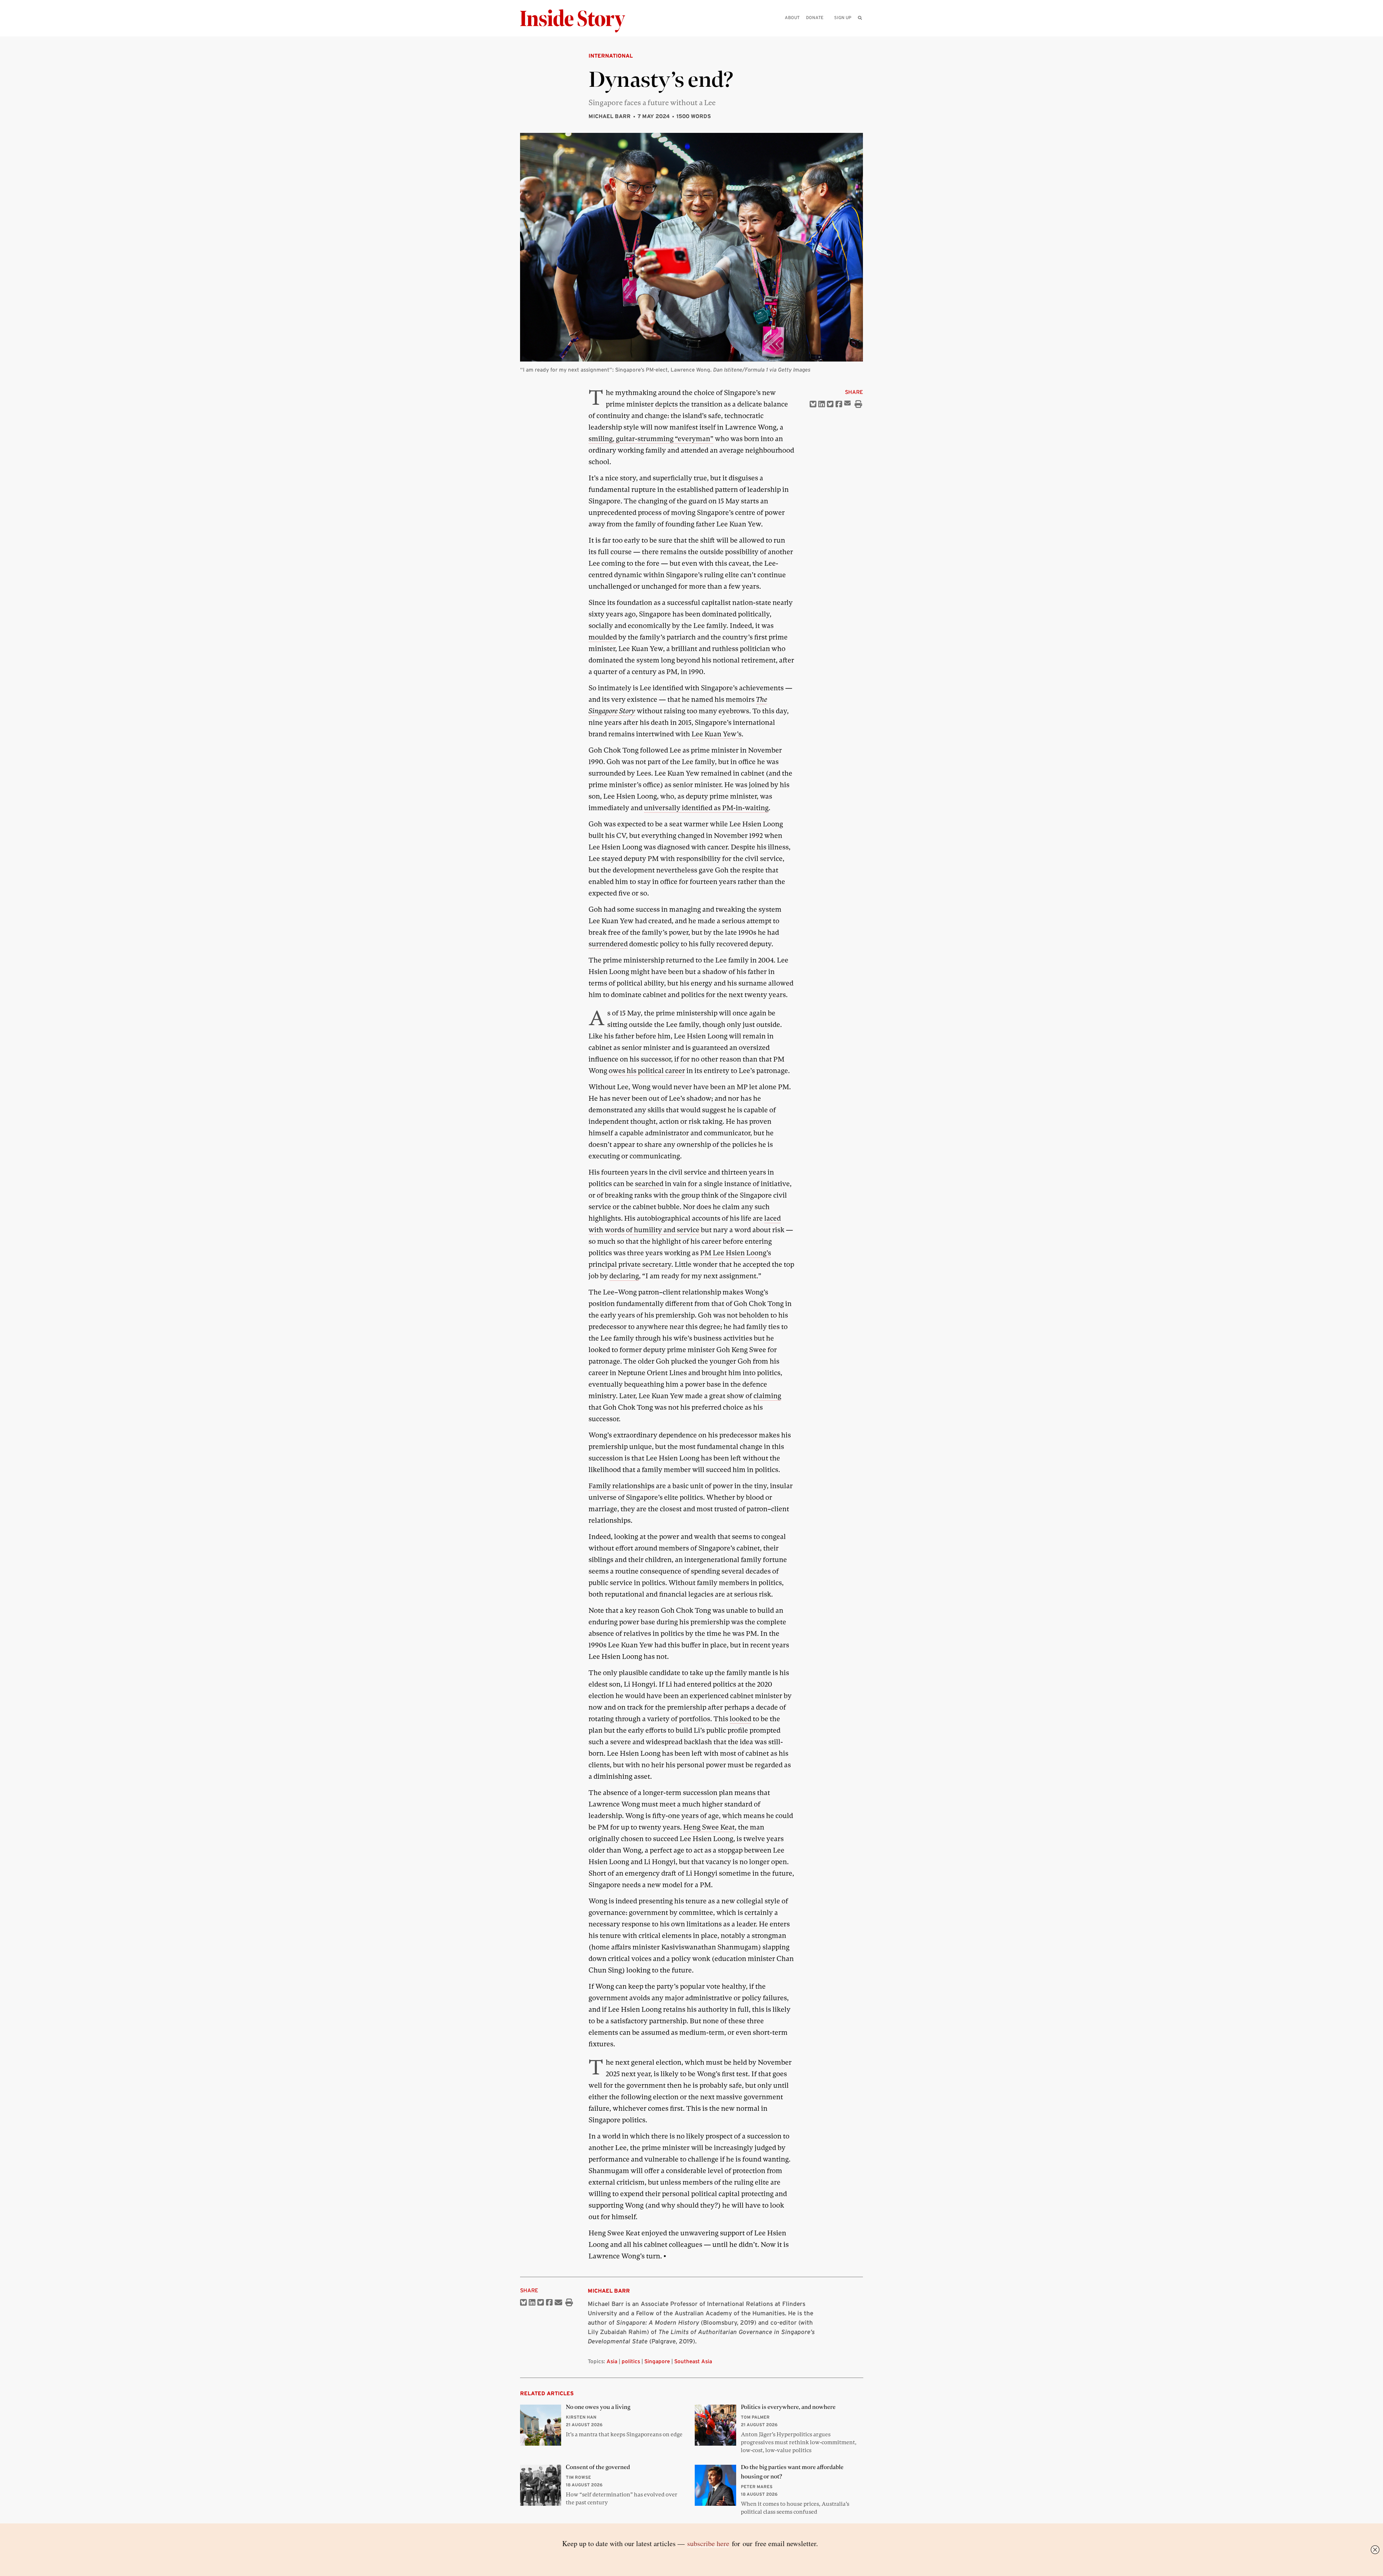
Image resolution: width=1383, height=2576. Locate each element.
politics (631, 2361)
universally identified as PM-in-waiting (706, 808)
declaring (624, 1276)
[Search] (860, 29)
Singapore (657, 2361)
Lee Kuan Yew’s (717, 734)
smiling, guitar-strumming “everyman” (651, 439)
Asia (612, 2361)
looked (740, 1719)
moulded (603, 637)
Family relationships (621, 1486)
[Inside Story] (578, 21)
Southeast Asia (693, 2361)
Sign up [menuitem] (843, 17)
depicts (666, 404)
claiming (767, 1396)
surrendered (608, 944)
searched (649, 1184)
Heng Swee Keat (709, 1827)
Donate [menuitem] (815, 17)
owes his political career (647, 1071)
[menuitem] (860, 18)
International (611, 56)
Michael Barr (610, 116)
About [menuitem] (792, 17)
